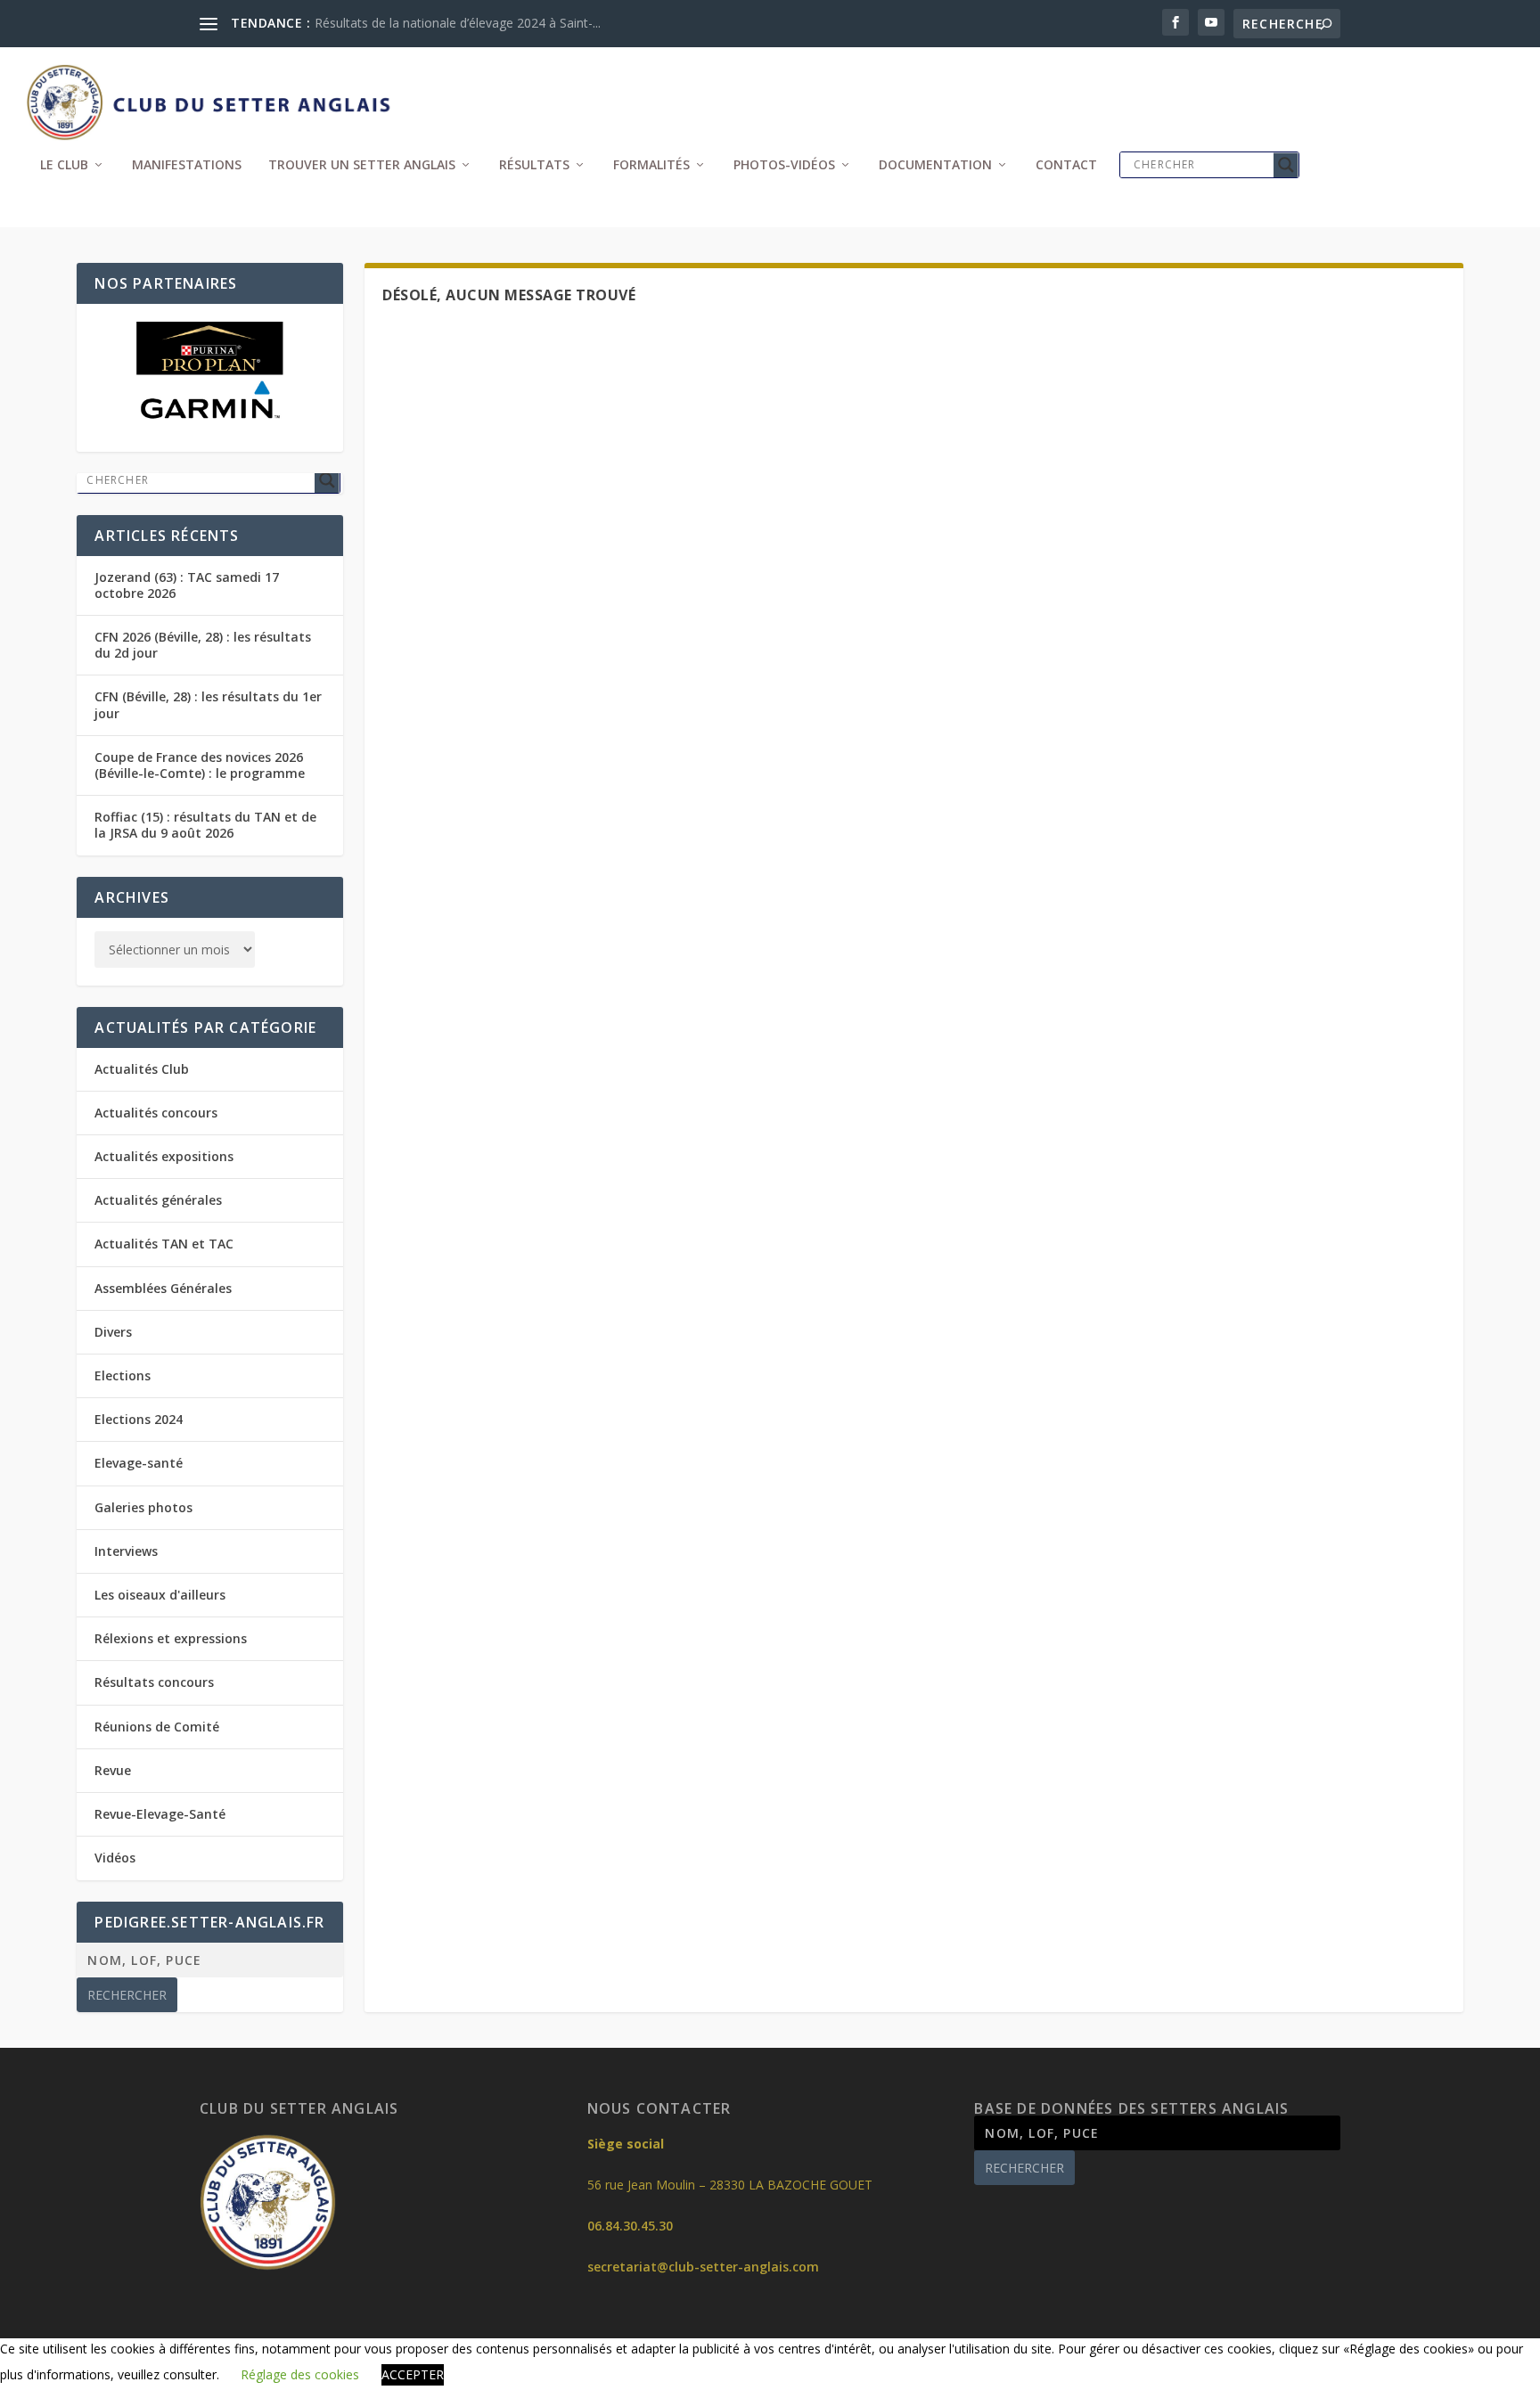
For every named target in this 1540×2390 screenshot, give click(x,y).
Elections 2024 (139, 1419)
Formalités (651, 165)
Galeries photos (143, 1507)
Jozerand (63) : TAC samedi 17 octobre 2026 (187, 585)
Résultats (534, 165)
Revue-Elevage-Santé (160, 1814)
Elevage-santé (139, 1463)
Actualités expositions (164, 1156)
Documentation (935, 165)
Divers (113, 1332)
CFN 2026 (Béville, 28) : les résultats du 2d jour (203, 645)
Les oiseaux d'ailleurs (160, 1595)
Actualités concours (156, 1113)
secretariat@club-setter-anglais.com (703, 2267)
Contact (1066, 165)
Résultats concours (154, 1682)
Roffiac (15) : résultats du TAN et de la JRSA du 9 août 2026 (205, 825)
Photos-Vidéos (784, 165)
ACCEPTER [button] (413, 2374)
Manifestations (187, 165)
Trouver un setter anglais (362, 165)
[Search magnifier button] (1286, 165)
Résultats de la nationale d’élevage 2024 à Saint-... (458, 23)
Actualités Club (142, 1069)
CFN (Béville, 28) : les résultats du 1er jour (208, 704)
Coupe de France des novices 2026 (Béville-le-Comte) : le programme (200, 765)
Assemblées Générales (163, 1288)
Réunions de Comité (157, 1727)
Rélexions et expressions (171, 1638)
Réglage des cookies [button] (300, 2374)
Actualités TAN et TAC (164, 1244)
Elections (123, 1375)
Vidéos (115, 1858)
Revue (113, 1770)
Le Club (64, 165)
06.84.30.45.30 (630, 2226)
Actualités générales (158, 1200)
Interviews (126, 1551)
